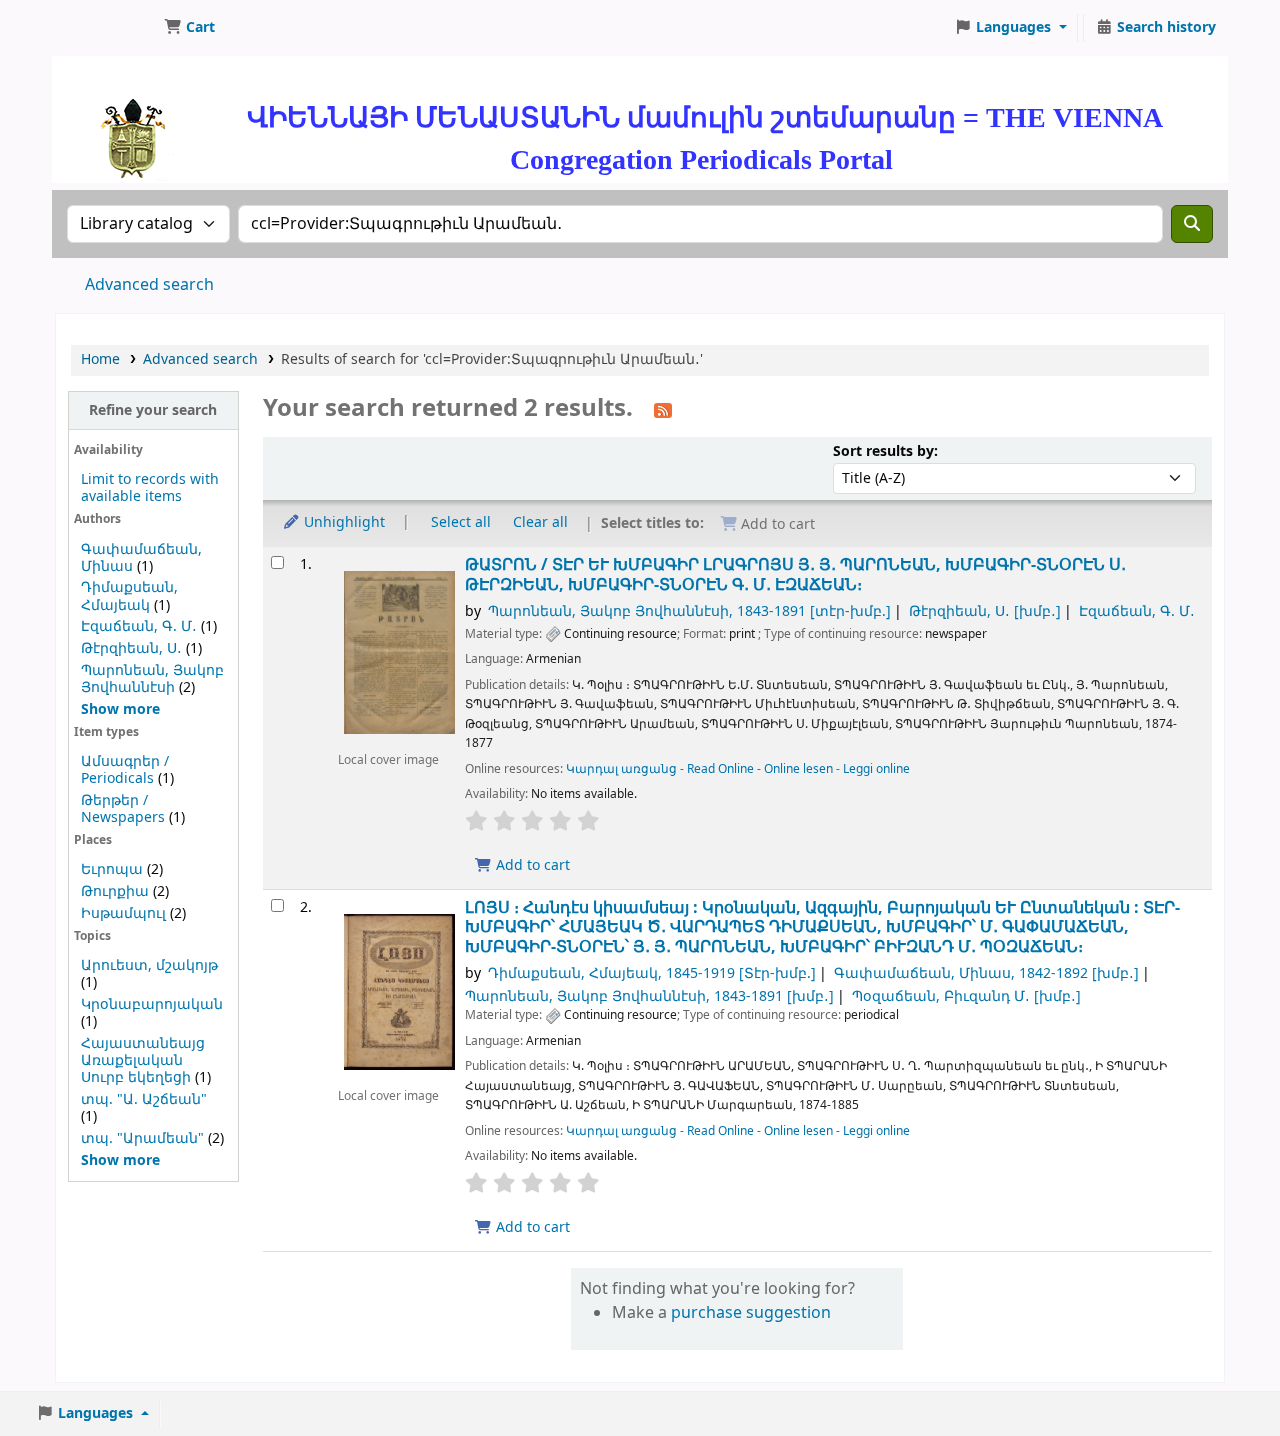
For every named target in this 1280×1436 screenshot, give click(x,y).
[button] (189, 28)
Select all (461, 522)
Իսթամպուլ (123, 913)
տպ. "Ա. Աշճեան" (144, 1099)
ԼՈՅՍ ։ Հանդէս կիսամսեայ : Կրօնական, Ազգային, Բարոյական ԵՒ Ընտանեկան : (822, 927)
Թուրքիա (115, 891)
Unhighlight (342, 522)
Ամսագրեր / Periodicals (125, 770)
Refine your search (153, 410)
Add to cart (531, 865)
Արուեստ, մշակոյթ (149, 965)
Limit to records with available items (150, 488)
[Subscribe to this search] (663, 410)
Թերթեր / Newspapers (123, 809)
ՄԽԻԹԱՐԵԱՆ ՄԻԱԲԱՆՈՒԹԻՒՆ (106, 28)
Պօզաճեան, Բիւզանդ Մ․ (966, 996)
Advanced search (149, 285)
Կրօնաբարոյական (152, 1004)
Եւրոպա (112, 869)
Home (100, 359)
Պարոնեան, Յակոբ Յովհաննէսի (152, 679)
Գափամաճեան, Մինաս (986, 973)
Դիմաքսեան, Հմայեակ (129, 596)
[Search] (1192, 224)
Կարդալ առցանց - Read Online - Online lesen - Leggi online (738, 769)
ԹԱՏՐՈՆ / (795, 574)
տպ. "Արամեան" (142, 1138)
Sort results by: (885, 451)
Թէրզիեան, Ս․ (131, 648)
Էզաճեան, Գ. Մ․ (139, 626)
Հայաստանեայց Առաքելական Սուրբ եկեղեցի (143, 1060)
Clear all (540, 522)
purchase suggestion (751, 1313)
